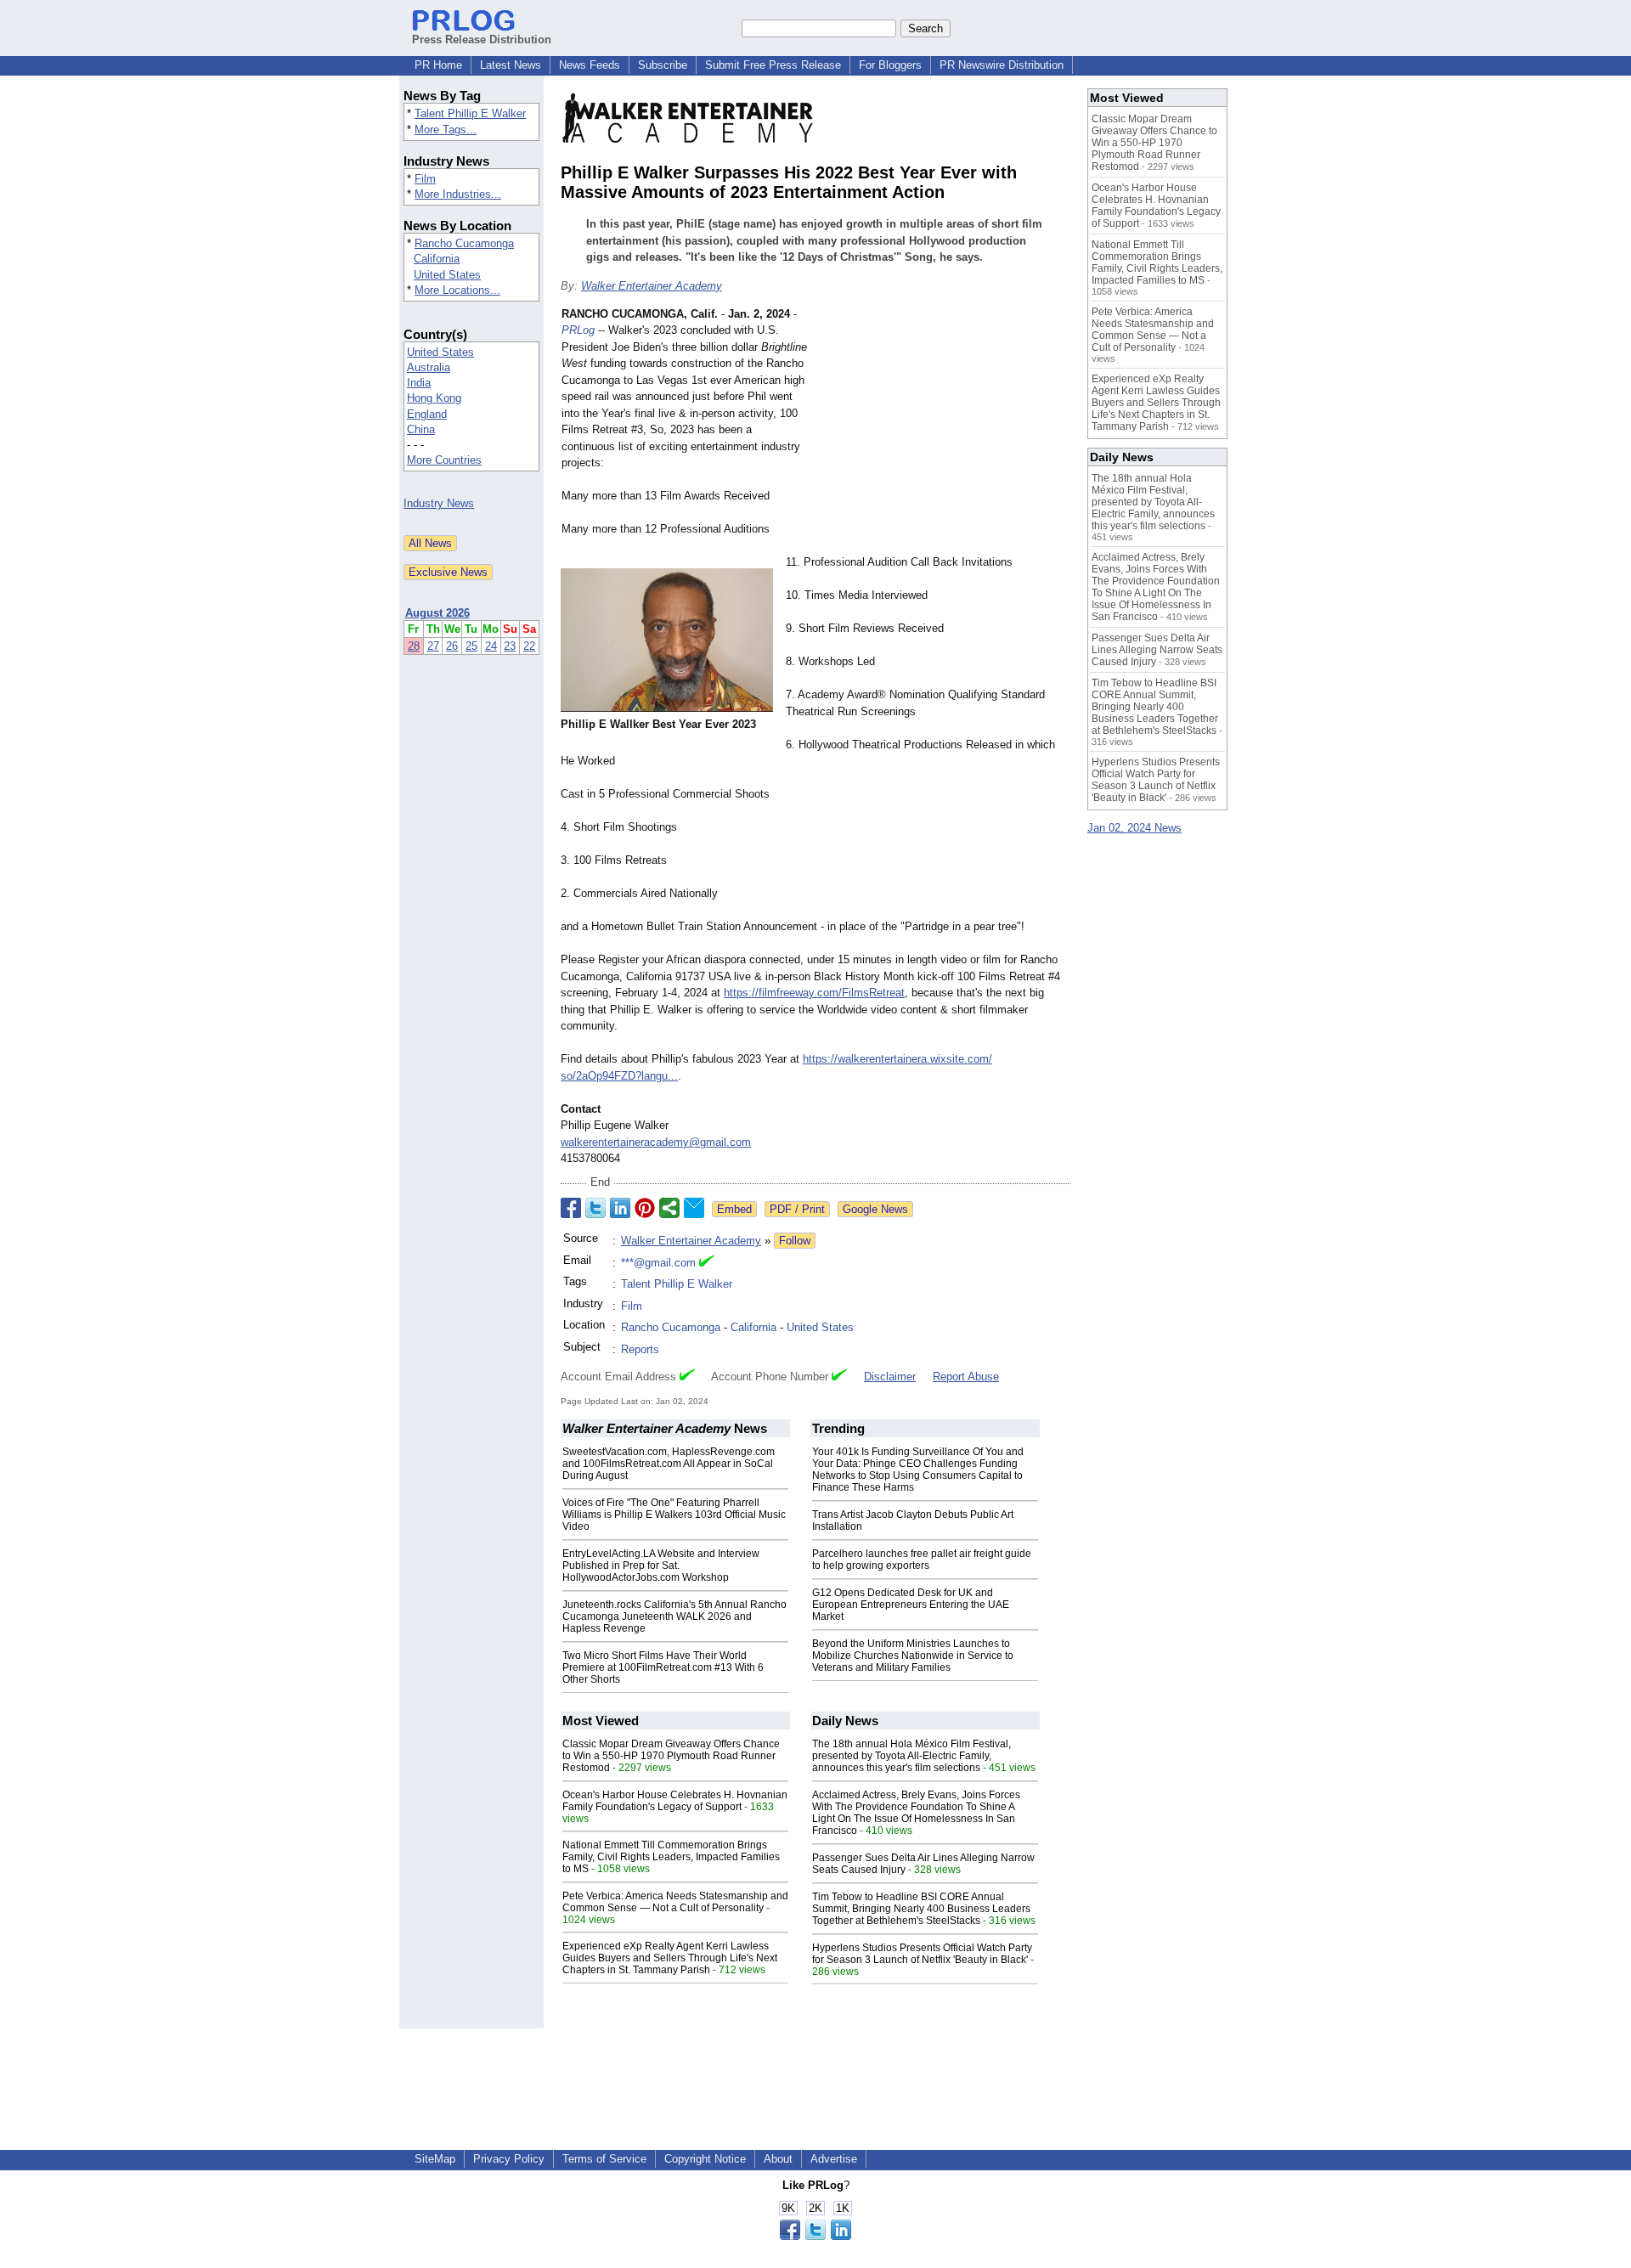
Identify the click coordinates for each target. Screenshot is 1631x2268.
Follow (795, 1241)
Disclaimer (890, 1377)
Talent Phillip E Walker (470, 113)
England (427, 414)
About (778, 2159)
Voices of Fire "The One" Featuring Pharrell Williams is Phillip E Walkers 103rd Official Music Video (674, 1515)
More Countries (444, 460)
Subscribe (663, 65)
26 (452, 646)
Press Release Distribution (482, 39)
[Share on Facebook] (571, 1208)
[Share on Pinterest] (645, 1208)
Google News (875, 1209)
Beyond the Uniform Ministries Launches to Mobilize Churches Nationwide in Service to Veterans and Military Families (913, 1656)
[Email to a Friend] (694, 1208)
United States (447, 275)
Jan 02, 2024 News (1134, 828)
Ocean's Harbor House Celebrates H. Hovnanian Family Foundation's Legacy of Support (675, 1801)
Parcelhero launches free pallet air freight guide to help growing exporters (922, 1560)
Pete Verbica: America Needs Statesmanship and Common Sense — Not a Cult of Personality (675, 1902)
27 (433, 646)
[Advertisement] (943, 431)
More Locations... (457, 290)
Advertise (834, 2159)
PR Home (438, 65)
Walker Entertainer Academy (652, 286)
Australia (429, 367)
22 (529, 646)
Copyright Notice (705, 2159)
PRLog (578, 330)
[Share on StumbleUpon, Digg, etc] (669, 1208)
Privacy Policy (509, 2159)
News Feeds (590, 65)
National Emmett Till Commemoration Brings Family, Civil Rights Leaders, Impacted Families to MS (671, 1857)
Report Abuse (966, 1377)
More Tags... (446, 130)
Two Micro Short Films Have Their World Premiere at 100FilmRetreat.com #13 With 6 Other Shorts (663, 1667)
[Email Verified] (707, 1263)
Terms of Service (604, 2159)
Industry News (439, 503)
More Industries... (458, 194)
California (437, 259)
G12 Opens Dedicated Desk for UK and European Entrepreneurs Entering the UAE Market (911, 1605)
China (421, 429)
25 (471, 646)
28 (414, 646)
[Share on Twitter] (595, 1208)
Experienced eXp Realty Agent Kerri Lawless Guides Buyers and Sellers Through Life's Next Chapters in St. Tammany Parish (670, 1958)
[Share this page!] (815, 2236)
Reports (640, 1349)
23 (510, 646)
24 (491, 646)
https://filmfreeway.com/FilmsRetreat (814, 993)
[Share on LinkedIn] (620, 1208)
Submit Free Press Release (773, 65)
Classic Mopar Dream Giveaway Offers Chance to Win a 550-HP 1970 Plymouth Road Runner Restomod (671, 1756)
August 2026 (437, 613)
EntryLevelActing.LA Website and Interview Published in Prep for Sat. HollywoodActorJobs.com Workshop (661, 1566)
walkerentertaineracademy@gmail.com (656, 1142)
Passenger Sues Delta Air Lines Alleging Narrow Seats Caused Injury (1157, 650)
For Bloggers (890, 65)
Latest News (511, 65)
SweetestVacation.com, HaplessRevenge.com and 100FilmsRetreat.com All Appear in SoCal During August (669, 1464)
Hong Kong (434, 398)
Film (425, 179)
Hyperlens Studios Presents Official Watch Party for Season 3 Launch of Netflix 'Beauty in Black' (922, 1954)
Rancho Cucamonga (464, 243)
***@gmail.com (658, 1263)
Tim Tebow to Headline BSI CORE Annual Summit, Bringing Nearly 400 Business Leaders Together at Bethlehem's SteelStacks (921, 1909)
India (419, 383)
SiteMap (435, 2159)
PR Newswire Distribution (1002, 65)
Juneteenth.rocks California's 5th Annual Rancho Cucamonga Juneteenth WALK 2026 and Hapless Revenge (674, 1616)
